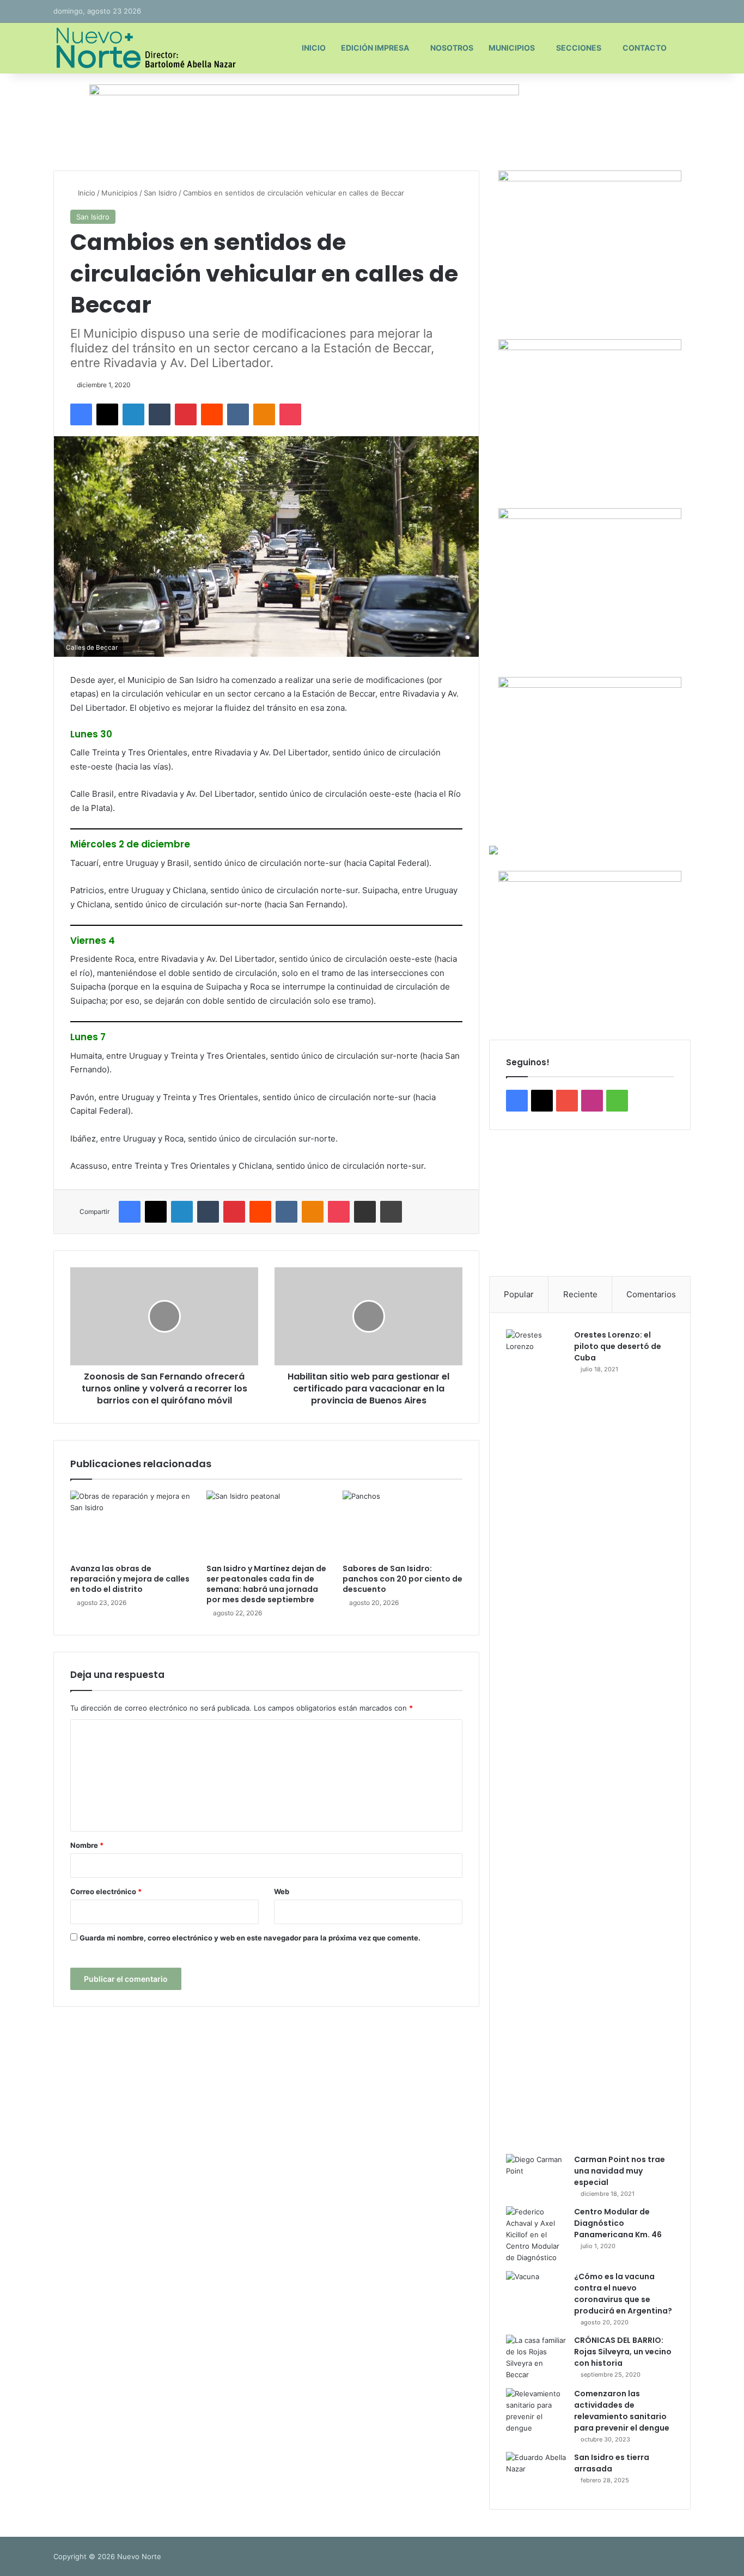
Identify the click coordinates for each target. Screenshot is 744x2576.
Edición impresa (375, 48)
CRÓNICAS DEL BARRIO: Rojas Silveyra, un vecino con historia (623, 2352)
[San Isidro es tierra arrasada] (536, 2472)
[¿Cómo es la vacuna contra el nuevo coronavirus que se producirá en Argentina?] (536, 2291)
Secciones (579, 48)
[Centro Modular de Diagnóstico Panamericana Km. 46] (536, 2235)
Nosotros (452, 48)
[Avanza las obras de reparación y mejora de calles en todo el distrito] (130, 1524)
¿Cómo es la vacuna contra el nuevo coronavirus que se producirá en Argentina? (623, 2294)
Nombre (87, 1845)
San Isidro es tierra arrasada (612, 2463)
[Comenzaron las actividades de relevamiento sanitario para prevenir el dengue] (536, 2411)
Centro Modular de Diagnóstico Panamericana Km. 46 (618, 2223)
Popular (519, 1294)
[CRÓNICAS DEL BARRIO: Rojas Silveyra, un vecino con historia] (536, 2358)
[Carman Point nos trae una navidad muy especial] (536, 2174)
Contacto (645, 48)
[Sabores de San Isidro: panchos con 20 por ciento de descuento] (403, 1524)
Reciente (580, 1294)
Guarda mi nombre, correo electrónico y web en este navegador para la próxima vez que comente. (250, 1938)
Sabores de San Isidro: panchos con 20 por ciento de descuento (403, 1579)
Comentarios (651, 1294)
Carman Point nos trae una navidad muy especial (620, 2171)
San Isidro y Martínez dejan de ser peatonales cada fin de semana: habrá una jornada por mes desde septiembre (266, 1584)
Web (282, 1891)
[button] (506, 1203)
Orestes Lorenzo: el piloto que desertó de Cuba (618, 1346)
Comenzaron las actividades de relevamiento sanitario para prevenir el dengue (622, 2411)
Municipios (512, 48)
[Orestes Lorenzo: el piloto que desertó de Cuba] (536, 1738)
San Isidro (160, 193)
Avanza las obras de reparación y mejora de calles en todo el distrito (130, 1579)
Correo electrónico (106, 1891)
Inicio (314, 48)
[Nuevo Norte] (145, 48)
